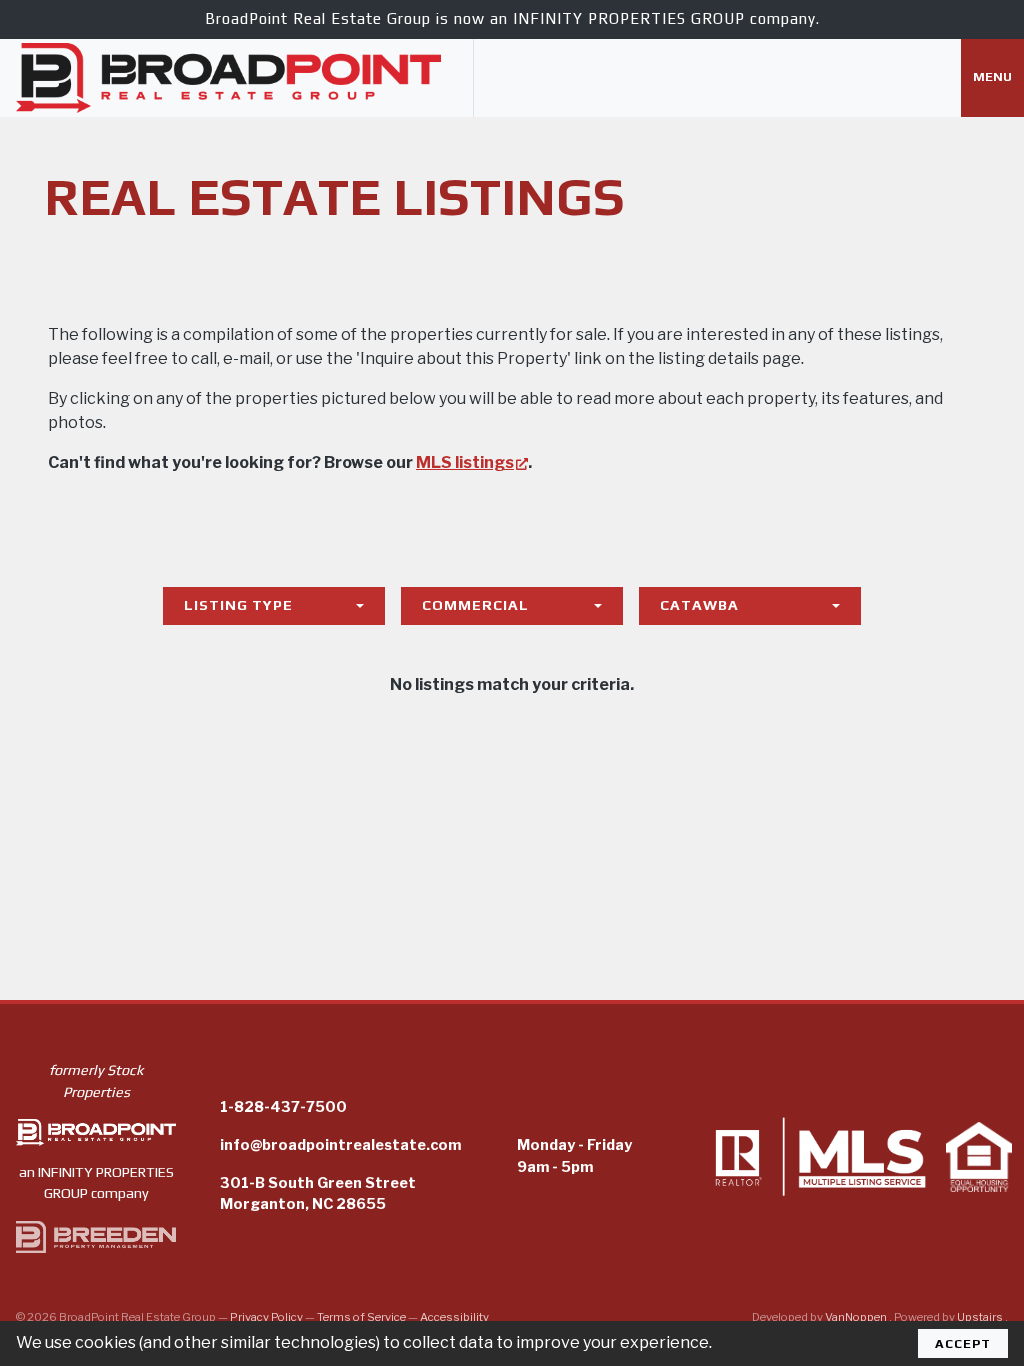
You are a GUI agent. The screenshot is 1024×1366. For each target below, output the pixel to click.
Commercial (475, 605)
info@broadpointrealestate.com (340, 1145)
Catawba (699, 605)
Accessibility (454, 1317)
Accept (963, 1343)
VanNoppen (857, 1317)
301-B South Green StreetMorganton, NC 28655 (318, 1194)
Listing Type (238, 605)
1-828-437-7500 (283, 1107)
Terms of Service (361, 1317)
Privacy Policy (266, 1317)
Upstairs (981, 1317)
